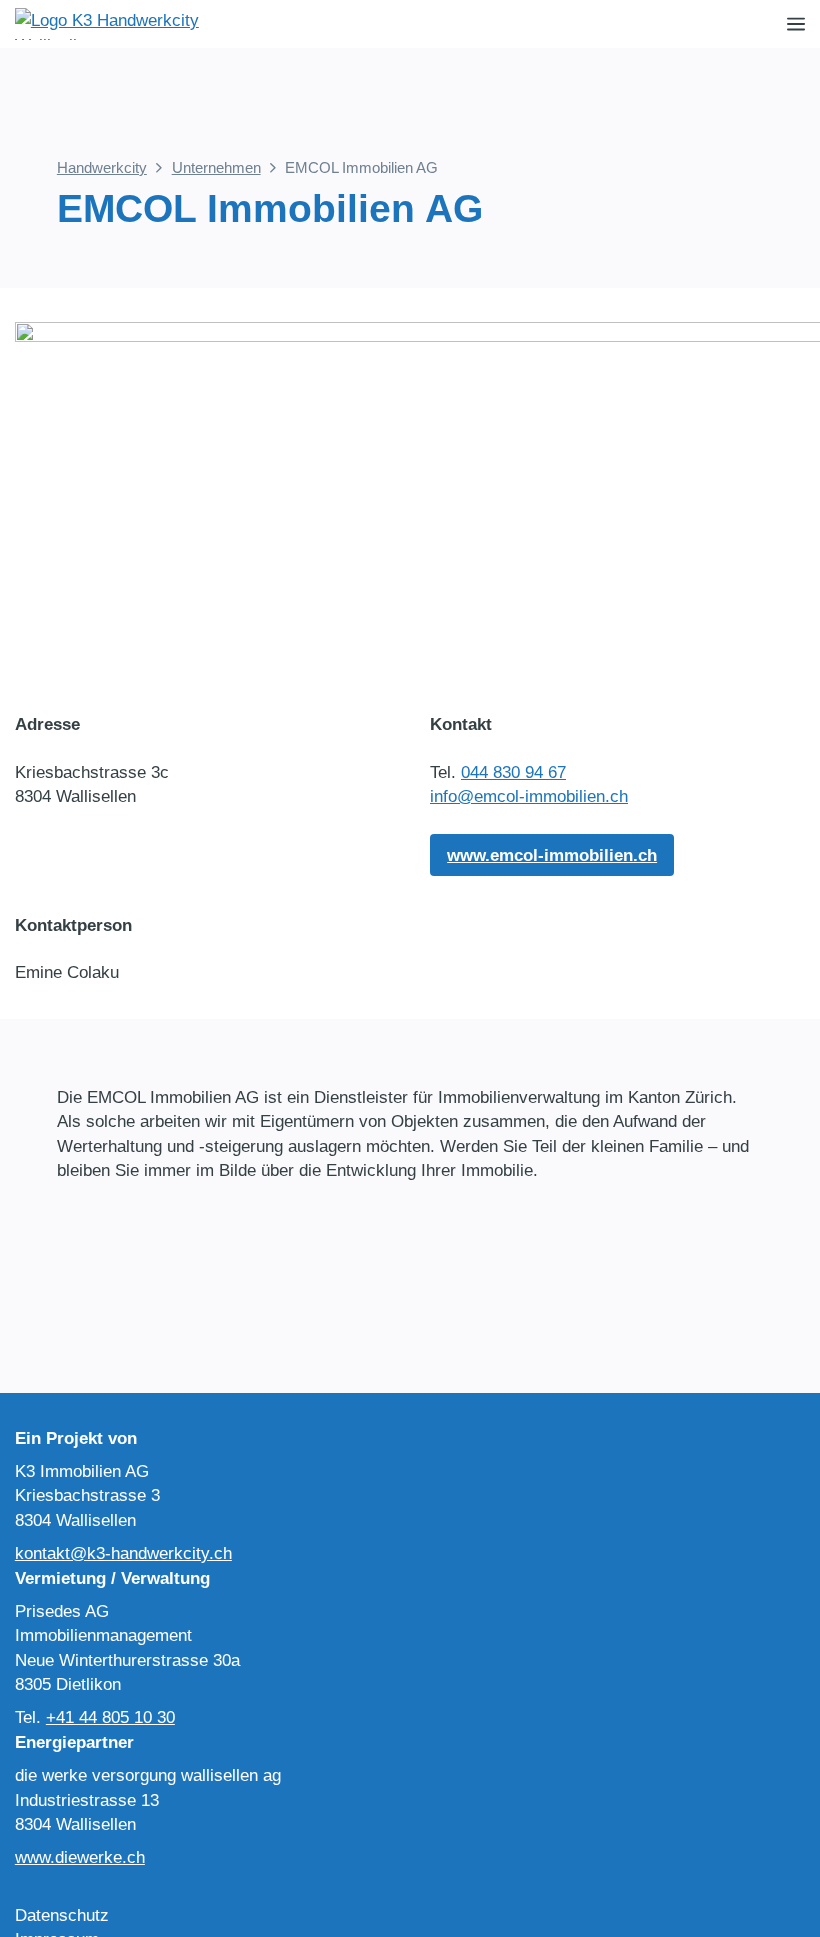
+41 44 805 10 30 (110, 1717)
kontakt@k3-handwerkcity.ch (123, 1553)
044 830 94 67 (513, 772)
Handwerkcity (102, 167)
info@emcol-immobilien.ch (529, 796)
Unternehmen (216, 167)
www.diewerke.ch (80, 1857)
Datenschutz (62, 1915)
